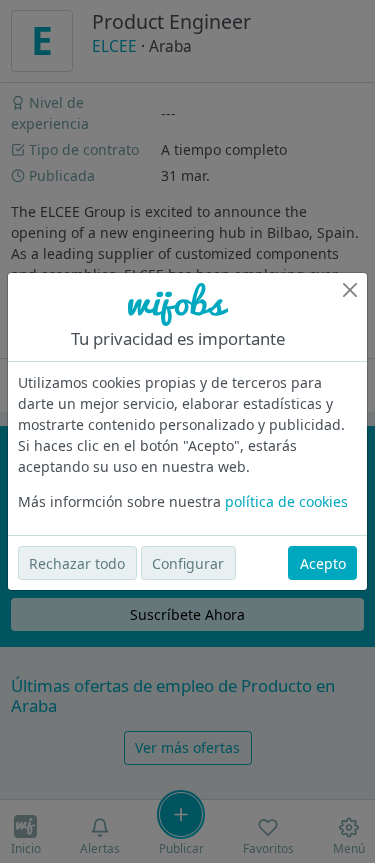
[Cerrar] (350, 290)
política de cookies (286, 501)
